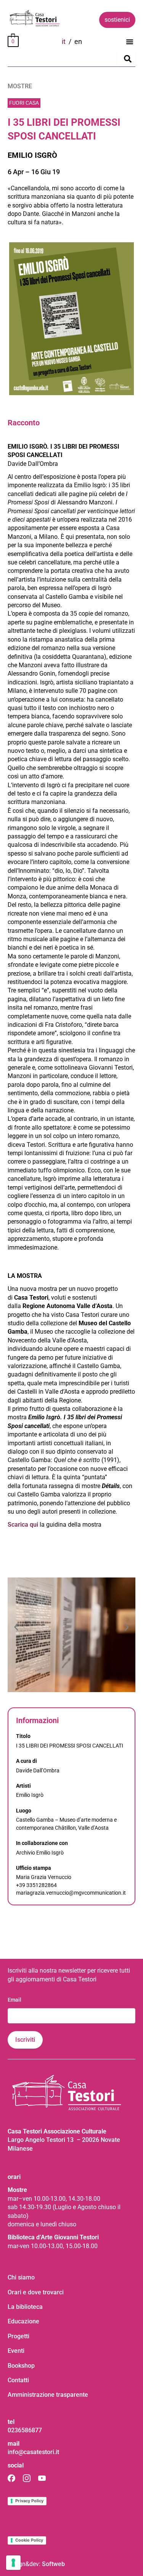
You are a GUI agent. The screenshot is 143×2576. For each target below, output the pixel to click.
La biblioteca (25, 2307)
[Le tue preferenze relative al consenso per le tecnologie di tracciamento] (13, 2563)
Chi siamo (21, 2277)
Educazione (23, 2321)
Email (14, 2000)
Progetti (18, 2336)
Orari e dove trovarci (36, 2292)
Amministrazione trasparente (48, 2395)
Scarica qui (24, 1525)
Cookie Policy (29, 2540)
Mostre (20, 86)
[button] (130, 42)
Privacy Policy (29, 2501)
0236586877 (25, 2430)
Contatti (18, 2380)
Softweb (53, 2564)
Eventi (16, 2351)
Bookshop (21, 2366)
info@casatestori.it (33, 2452)
